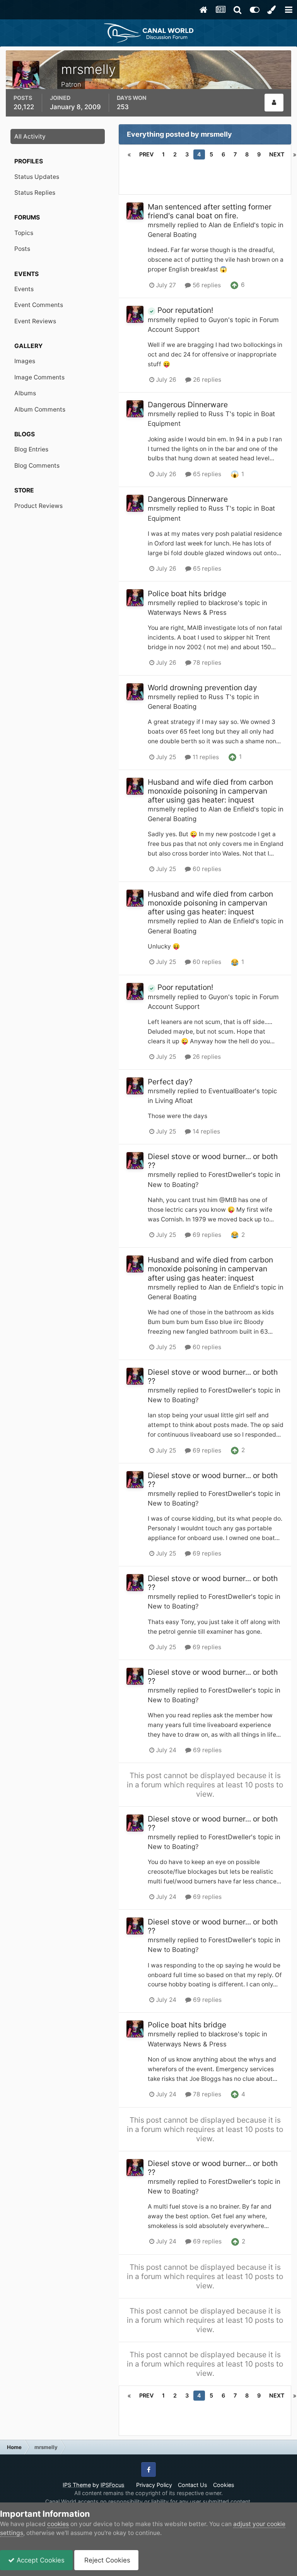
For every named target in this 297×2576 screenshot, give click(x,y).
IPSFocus (113, 2485)
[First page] (129, 154)
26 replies (206, 380)
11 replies (205, 757)
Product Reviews (38, 506)
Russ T (219, 414)
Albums (25, 393)
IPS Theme (77, 2485)
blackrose (223, 603)
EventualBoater (232, 1091)
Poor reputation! (184, 310)
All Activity (30, 136)
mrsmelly (162, 225)
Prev (146, 154)
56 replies (206, 285)
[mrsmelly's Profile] (274, 103)
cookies (58, 2524)
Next (277, 154)
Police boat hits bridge (187, 593)
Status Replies (35, 193)
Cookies (224, 2485)
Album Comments (40, 409)
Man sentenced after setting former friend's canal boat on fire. (210, 211)
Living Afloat (174, 1101)
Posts (22, 249)
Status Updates (37, 177)
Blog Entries (31, 449)
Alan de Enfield (231, 225)
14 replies (206, 1131)
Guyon (218, 320)
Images (25, 361)
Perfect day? (170, 1082)
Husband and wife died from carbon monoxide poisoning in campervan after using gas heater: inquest (210, 791)
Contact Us (193, 2485)
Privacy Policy (154, 2485)
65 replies (206, 474)
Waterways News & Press (187, 612)
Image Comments (39, 377)
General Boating (172, 235)
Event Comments (39, 305)
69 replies (206, 1235)
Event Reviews (35, 321)
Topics (24, 233)
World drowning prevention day (202, 688)
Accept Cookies (40, 2560)
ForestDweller (230, 1175)
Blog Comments (37, 466)
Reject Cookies (106, 2560)
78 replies (206, 663)
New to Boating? (173, 1185)
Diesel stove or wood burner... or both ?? (213, 1161)
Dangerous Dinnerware (188, 405)
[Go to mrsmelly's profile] (135, 211)
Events (24, 289)
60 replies (206, 869)
